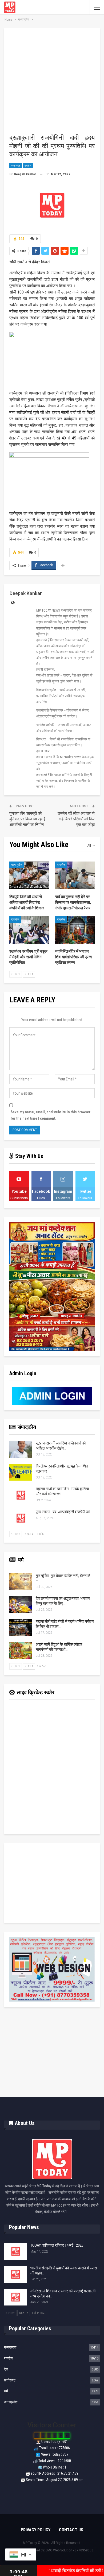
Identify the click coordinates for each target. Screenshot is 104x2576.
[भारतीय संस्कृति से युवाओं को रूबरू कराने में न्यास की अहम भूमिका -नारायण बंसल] (15, 2274)
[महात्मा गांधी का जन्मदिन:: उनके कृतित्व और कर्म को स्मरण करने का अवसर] (21, 1495)
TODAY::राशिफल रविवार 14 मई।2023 (57, 2245)
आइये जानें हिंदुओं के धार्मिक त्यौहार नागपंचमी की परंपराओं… (59, 1647)
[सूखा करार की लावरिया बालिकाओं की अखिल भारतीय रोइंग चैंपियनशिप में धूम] (21, 1449)
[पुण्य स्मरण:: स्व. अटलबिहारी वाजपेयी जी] (21, 1518)
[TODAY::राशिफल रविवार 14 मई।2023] (15, 2251)
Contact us (71, 2530)
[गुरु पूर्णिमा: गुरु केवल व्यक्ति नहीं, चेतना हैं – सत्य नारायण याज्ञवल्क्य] (21, 1582)
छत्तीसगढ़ (10, 2380)
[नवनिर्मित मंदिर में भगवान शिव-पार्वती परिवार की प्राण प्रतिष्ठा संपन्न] (75, 930)
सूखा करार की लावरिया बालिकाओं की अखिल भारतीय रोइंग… (61, 1446)
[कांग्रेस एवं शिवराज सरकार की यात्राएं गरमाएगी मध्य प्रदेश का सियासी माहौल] (15, 2297)
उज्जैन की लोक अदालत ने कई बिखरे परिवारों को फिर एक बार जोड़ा (76, 819)
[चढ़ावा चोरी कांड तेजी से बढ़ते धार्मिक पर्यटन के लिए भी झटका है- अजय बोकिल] (21, 1628)
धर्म (6, 2391)
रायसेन (28, 166)
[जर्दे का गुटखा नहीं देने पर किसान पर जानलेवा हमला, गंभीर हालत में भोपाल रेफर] (75, 875)
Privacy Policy (36, 2530)
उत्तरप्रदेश (11, 2402)
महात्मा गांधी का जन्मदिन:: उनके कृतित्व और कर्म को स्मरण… (62, 1491)
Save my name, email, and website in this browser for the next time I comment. (51, 1115)
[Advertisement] (52, 83)
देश (6, 2369)
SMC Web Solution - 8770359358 (69, 2550)
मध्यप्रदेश (16, 166)
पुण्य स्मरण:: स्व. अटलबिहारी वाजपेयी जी (63, 1512)
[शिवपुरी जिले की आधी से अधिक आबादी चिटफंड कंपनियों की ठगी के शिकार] (29, 875)
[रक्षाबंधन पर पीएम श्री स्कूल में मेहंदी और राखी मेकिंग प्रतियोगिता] (29, 930)
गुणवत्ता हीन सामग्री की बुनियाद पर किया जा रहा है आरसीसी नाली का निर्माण (27, 819)
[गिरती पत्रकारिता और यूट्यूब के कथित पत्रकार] (21, 1472)
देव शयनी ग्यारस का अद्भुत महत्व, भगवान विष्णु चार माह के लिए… (63, 1601)
